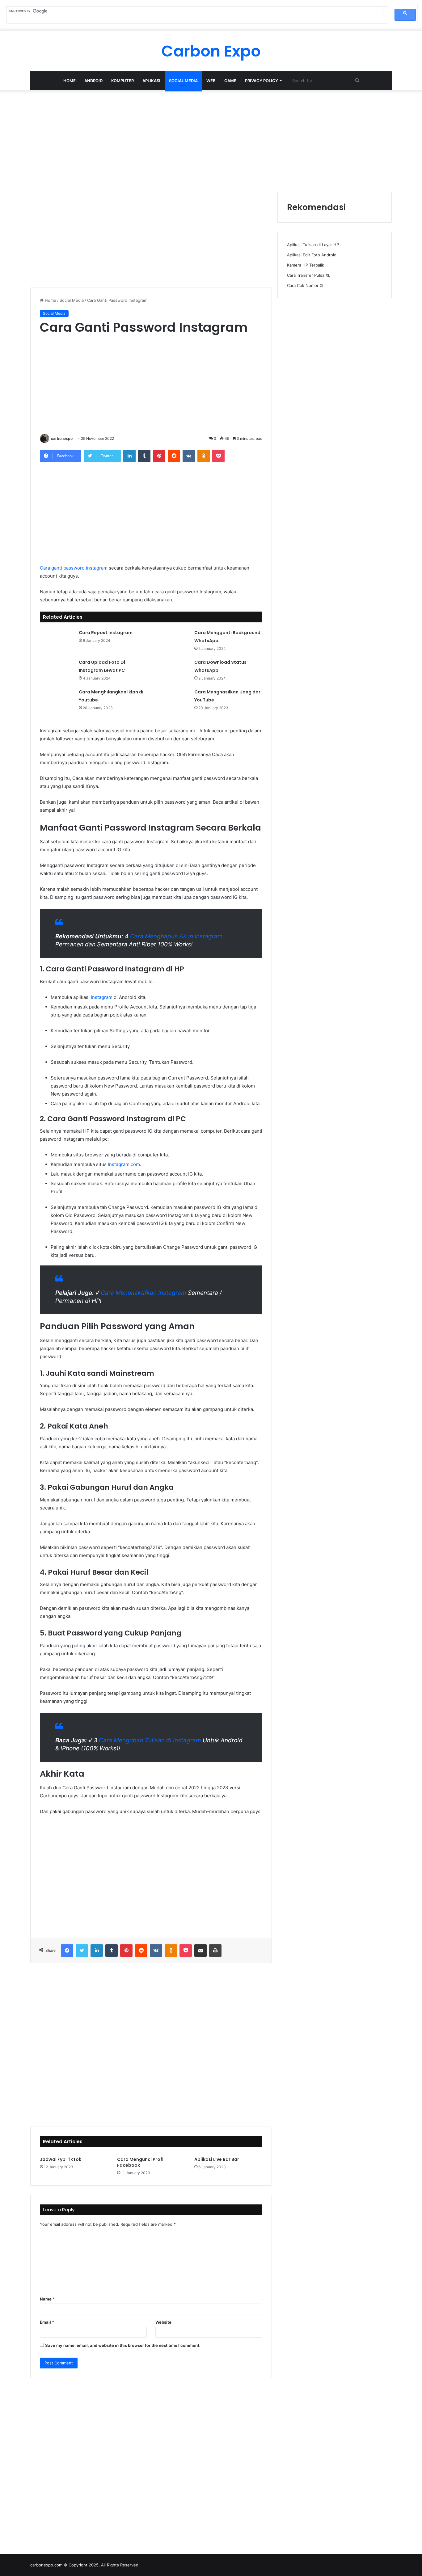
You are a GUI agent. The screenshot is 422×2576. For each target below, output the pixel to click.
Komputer (122, 81)
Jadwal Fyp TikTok (61, 2159)
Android (93, 81)
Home (70, 81)
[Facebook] (67, 1951)
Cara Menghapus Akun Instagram (176, 936)
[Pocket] (218, 456)
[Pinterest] (159, 456)
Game (230, 81)
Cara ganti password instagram (74, 568)
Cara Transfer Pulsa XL (309, 275)
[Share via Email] (200, 1951)
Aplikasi (151, 81)
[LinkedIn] (129, 456)
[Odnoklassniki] (204, 456)
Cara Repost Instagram (106, 633)
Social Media (183, 81)
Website (163, 2322)
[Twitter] (82, 1951)
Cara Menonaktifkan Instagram (143, 1293)
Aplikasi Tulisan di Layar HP (313, 245)
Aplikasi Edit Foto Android (312, 255)
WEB (211, 81)
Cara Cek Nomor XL (306, 285)
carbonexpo (62, 438)
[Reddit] (174, 456)
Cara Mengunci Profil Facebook (141, 2162)
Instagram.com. (124, 1164)
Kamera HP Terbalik (306, 265)
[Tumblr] (144, 456)
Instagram (102, 997)
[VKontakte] (189, 456)
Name (47, 2299)
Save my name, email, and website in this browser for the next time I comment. (123, 2345)
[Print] (215, 1951)
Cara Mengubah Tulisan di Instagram (150, 1740)
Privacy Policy (262, 81)
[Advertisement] (211, 139)
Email (47, 2322)
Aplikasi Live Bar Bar (217, 2159)
